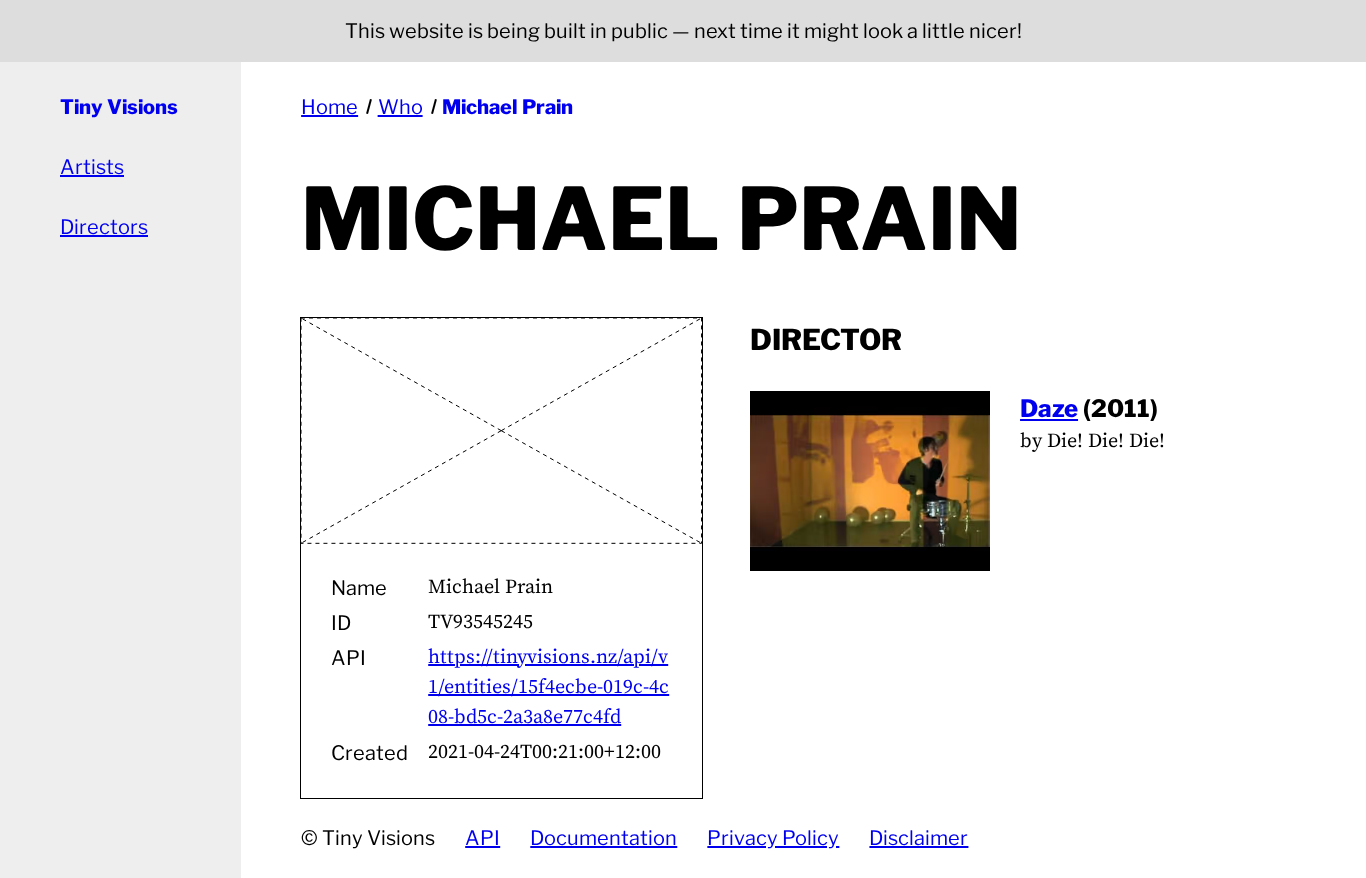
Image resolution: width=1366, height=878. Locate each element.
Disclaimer (918, 838)
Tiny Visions (119, 107)
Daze (1049, 408)
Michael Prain (507, 107)
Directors (104, 227)
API (482, 838)
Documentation (603, 838)
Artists (92, 167)
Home (329, 107)
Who (400, 107)
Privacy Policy (773, 838)
